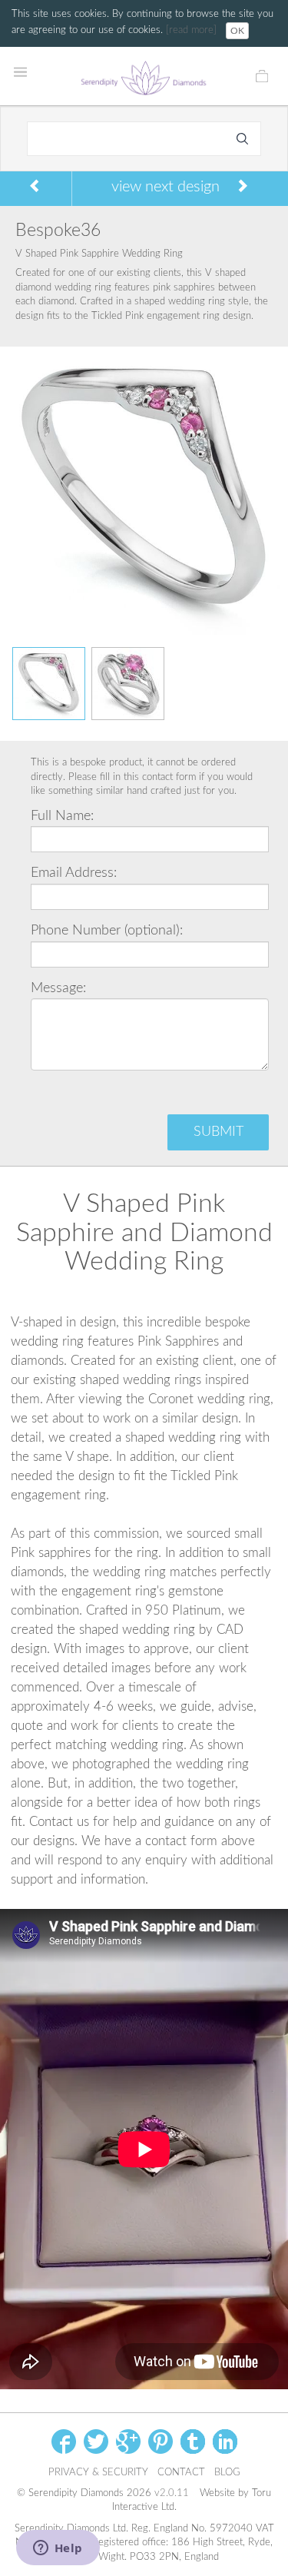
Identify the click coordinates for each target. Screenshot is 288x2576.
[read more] (193, 30)
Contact (181, 2473)
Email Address (72, 873)
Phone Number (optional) (105, 931)
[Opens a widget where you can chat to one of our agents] (58, 2549)
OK (237, 31)
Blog (227, 2473)
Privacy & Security (98, 2473)
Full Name (61, 816)
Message (57, 988)
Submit (218, 1132)
